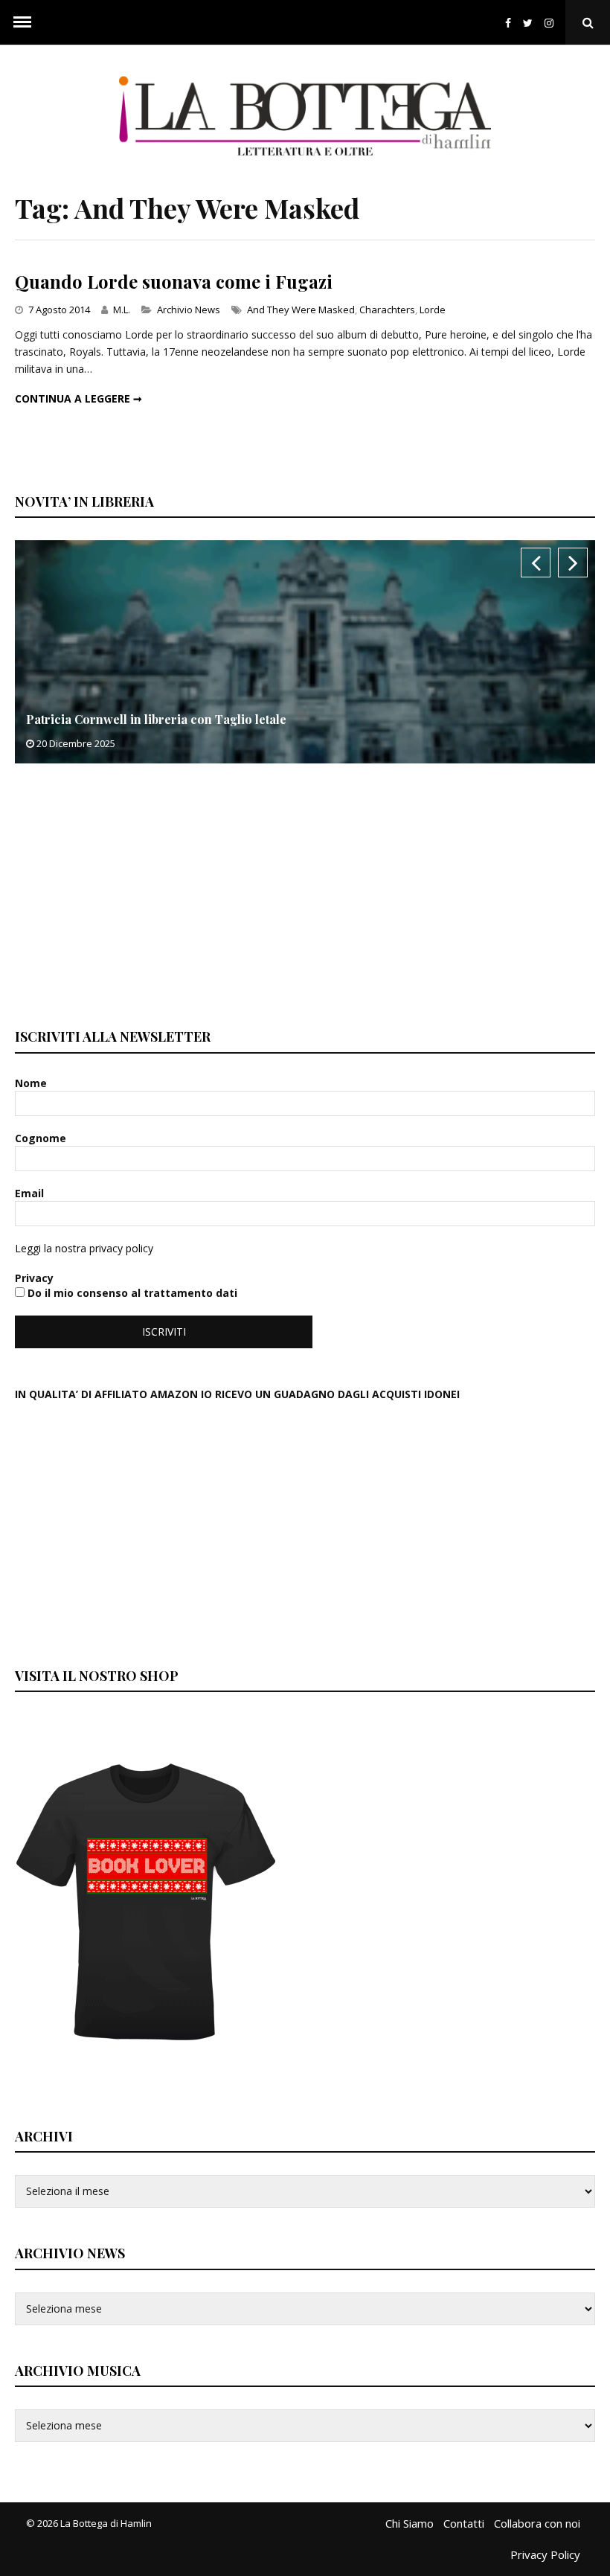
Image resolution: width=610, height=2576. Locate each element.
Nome (32, 1083)
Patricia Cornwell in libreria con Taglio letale (156, 719)
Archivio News (189, 310)
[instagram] (552, 23)
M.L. (122, 310)
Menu (22, 22)
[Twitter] (528, 23)
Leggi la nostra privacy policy (84, 1248)
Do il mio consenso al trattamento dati (131, 1293)
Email (31, 1193)
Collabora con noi (537, 2523)
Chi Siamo (410, 2523)
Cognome (42, 1138)
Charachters (387, 310)
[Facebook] (508, 23)
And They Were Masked (301, 310)
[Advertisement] (126, 894)
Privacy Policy (545, 2554)
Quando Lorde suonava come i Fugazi (174, 281)
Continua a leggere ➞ (78, 398)
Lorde (433, 310)
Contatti (464, 2523)
